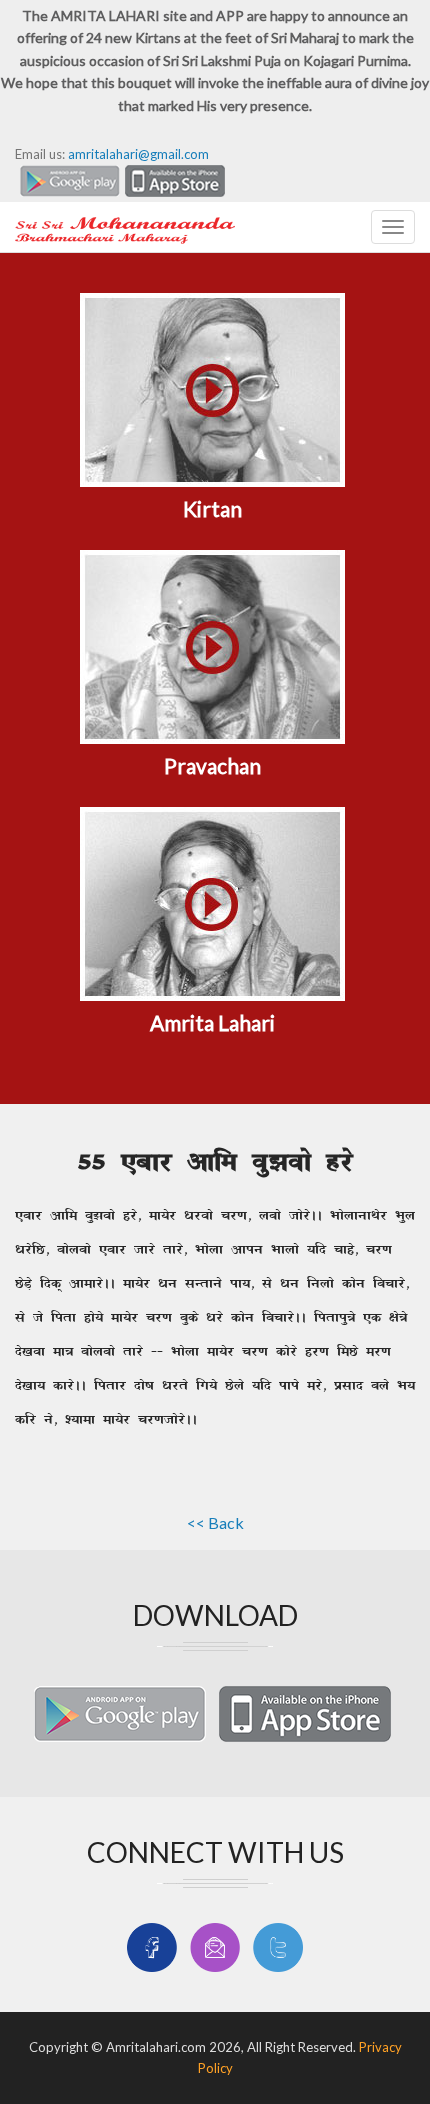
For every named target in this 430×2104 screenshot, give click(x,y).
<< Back (215, 1522)
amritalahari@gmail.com (138, 154)
